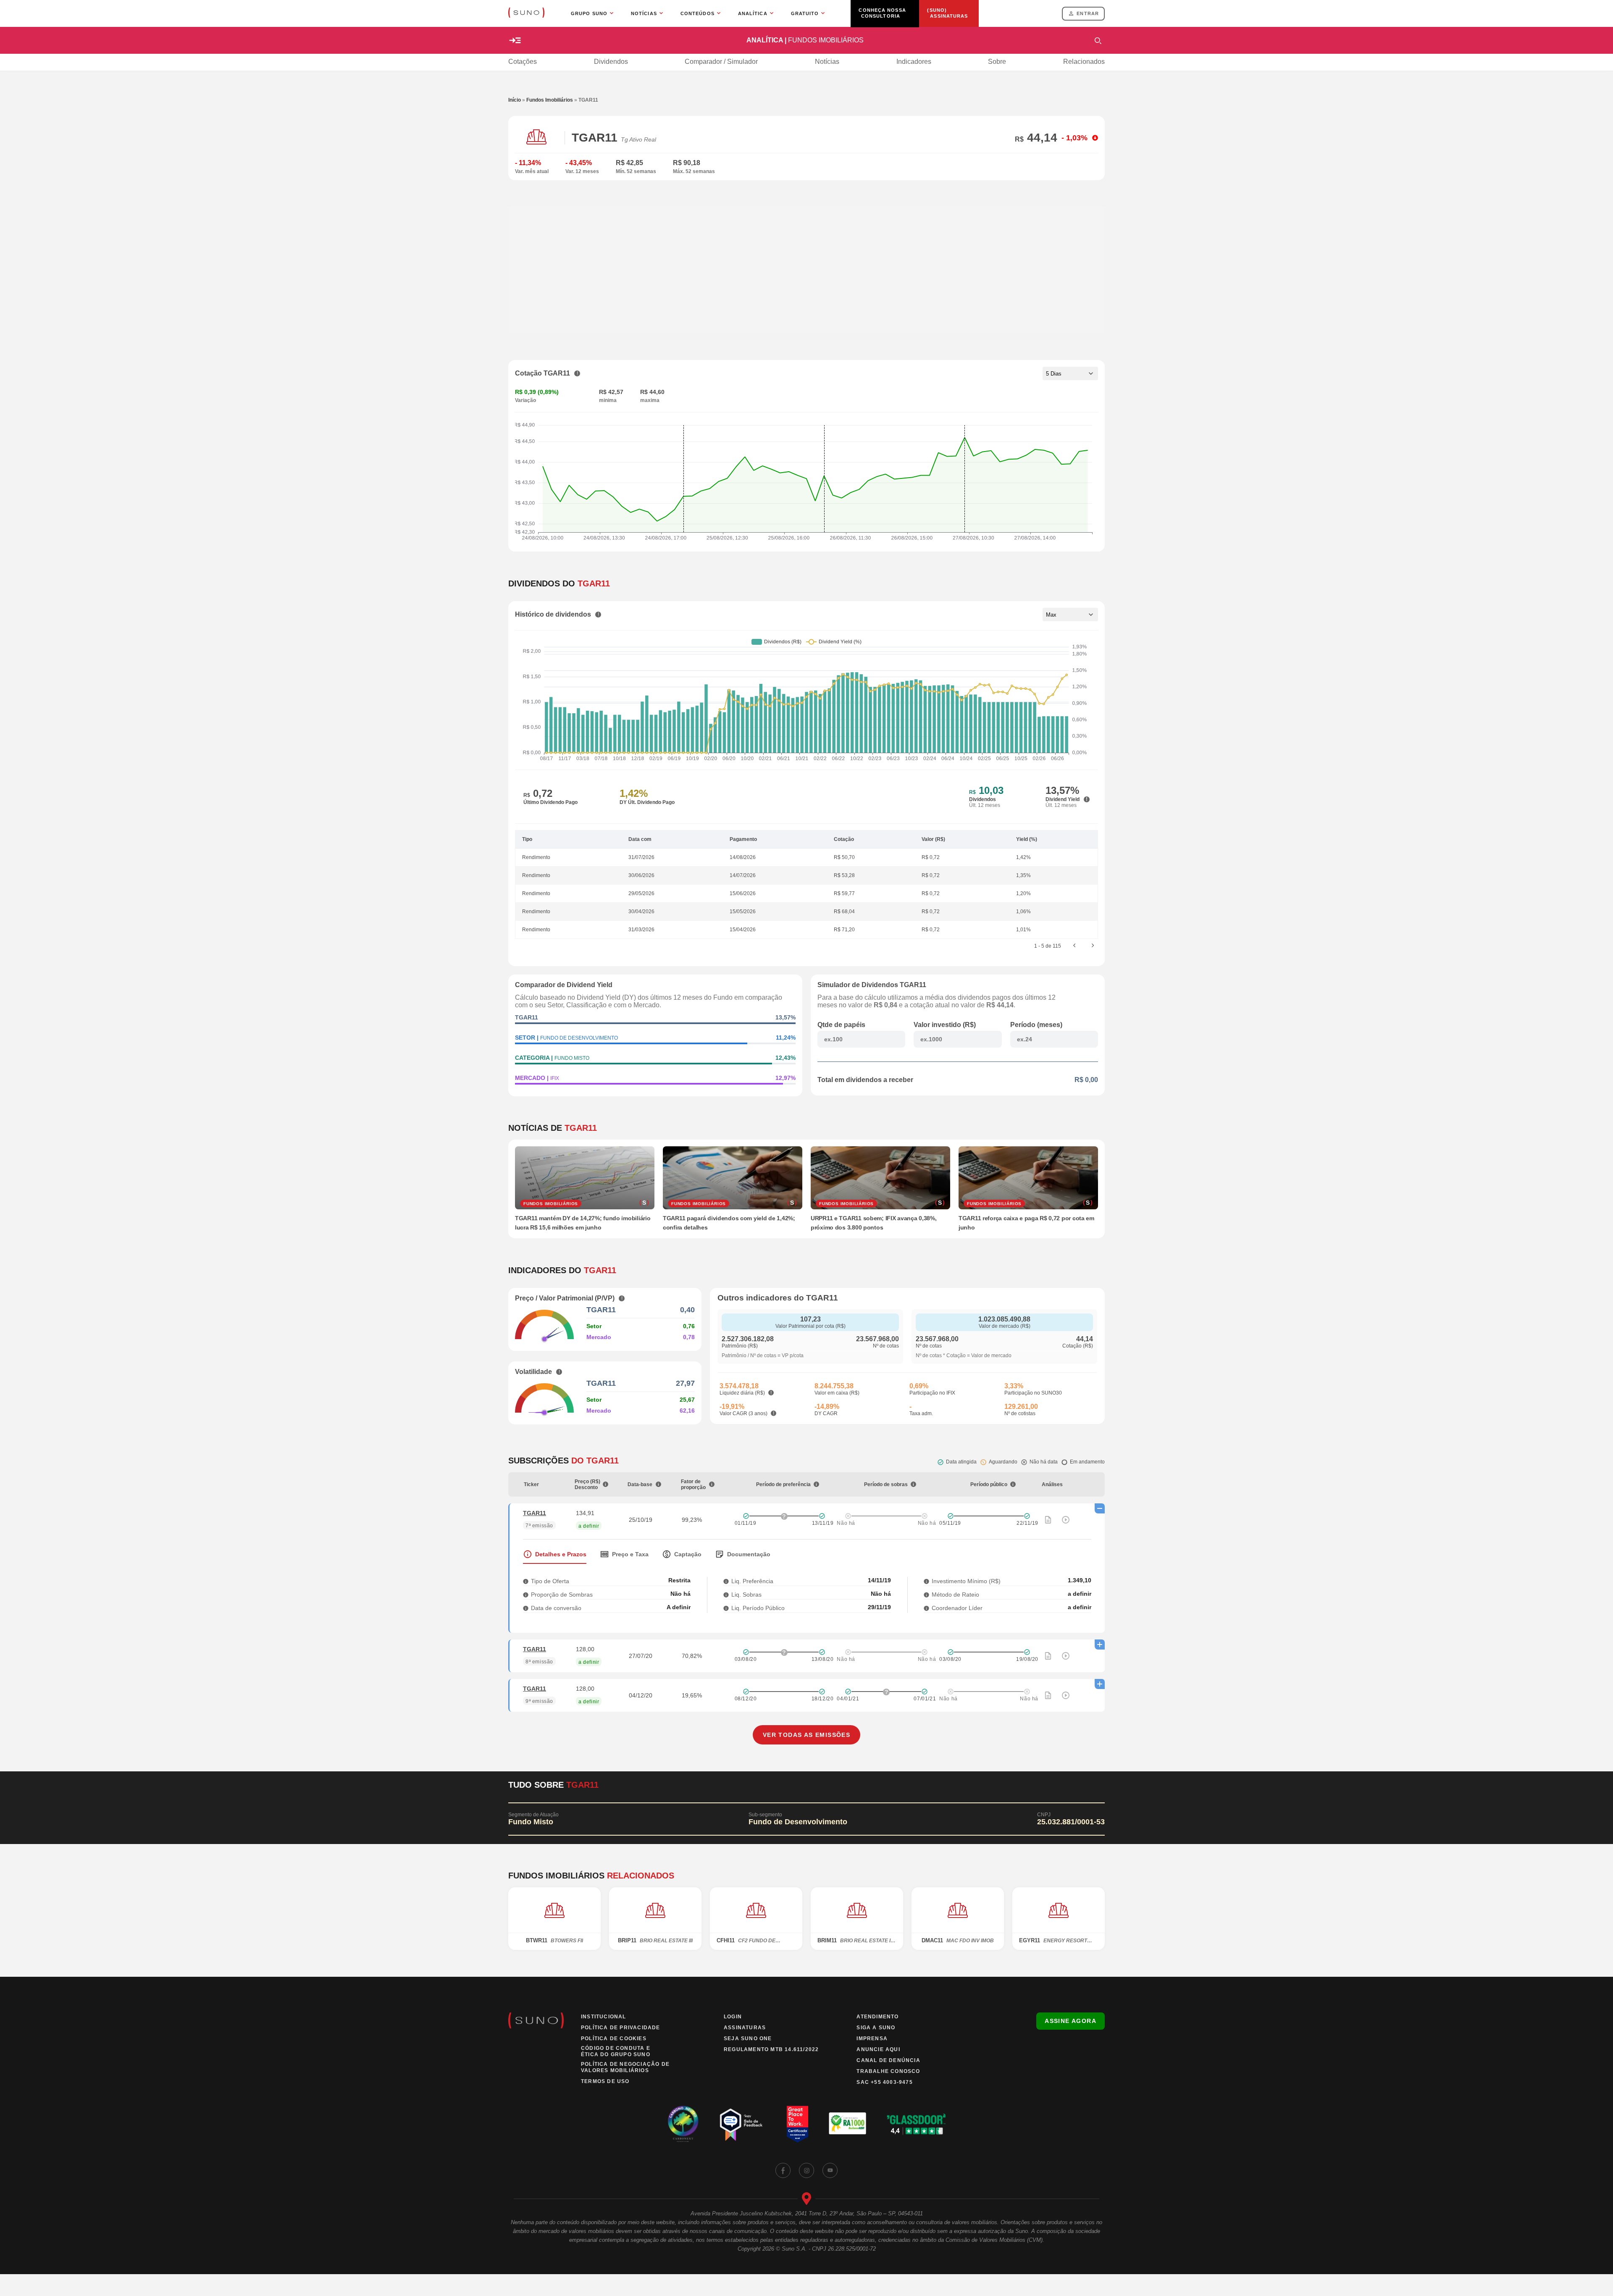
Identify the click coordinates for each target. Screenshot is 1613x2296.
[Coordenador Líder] (926, 1608)
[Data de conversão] (526, 1608)
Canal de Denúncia (888, 2060)
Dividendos (611, 62)
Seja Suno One (748, 2039)
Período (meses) (1036, 1025)
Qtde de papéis (841, 1025)
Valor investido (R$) (945, 1025)
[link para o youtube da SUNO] (830, 2170)
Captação (688, 1554)
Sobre (997, 62)
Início (515, 100)
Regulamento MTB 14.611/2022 (771, 2049)
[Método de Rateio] (926, 1594)
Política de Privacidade (621, 2028)
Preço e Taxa (630, 1554)
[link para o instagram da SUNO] (806, 2170)
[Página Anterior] (1074, 946)
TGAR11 (535, 1513)
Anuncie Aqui (878, 2049)
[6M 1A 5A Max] (1070, 615)
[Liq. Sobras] (726, 1594)
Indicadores (914, 62)
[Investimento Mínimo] (926, 1581)
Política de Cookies (614, 2039)
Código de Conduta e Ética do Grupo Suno (616, 2051)
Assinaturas (745, 2028)
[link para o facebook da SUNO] (783, 2170)
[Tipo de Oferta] (526, 1581)
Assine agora (1071, 2021)
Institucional (604, 2017)
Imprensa (872, 2039)
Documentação (749, 1554)
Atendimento (877, 2017)
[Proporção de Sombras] (526, 1594)
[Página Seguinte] (1093, 946)
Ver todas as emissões (806, 1735)
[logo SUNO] (526, 13)
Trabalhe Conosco (888, 2071)
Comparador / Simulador (721, 62)
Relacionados (1084, 62)
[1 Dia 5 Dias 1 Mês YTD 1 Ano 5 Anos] (1070, 373)
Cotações (523, 62)
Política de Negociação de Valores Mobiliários (625, 2067)
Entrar (1088, 13)
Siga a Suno (876, 2028)
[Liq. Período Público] (726, 1608)
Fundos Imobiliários (550, 100)
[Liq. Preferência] (726, 1581)
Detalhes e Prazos (561, 1554)
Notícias (827, 62)
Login (733, 2017)
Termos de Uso (605, 2081)
